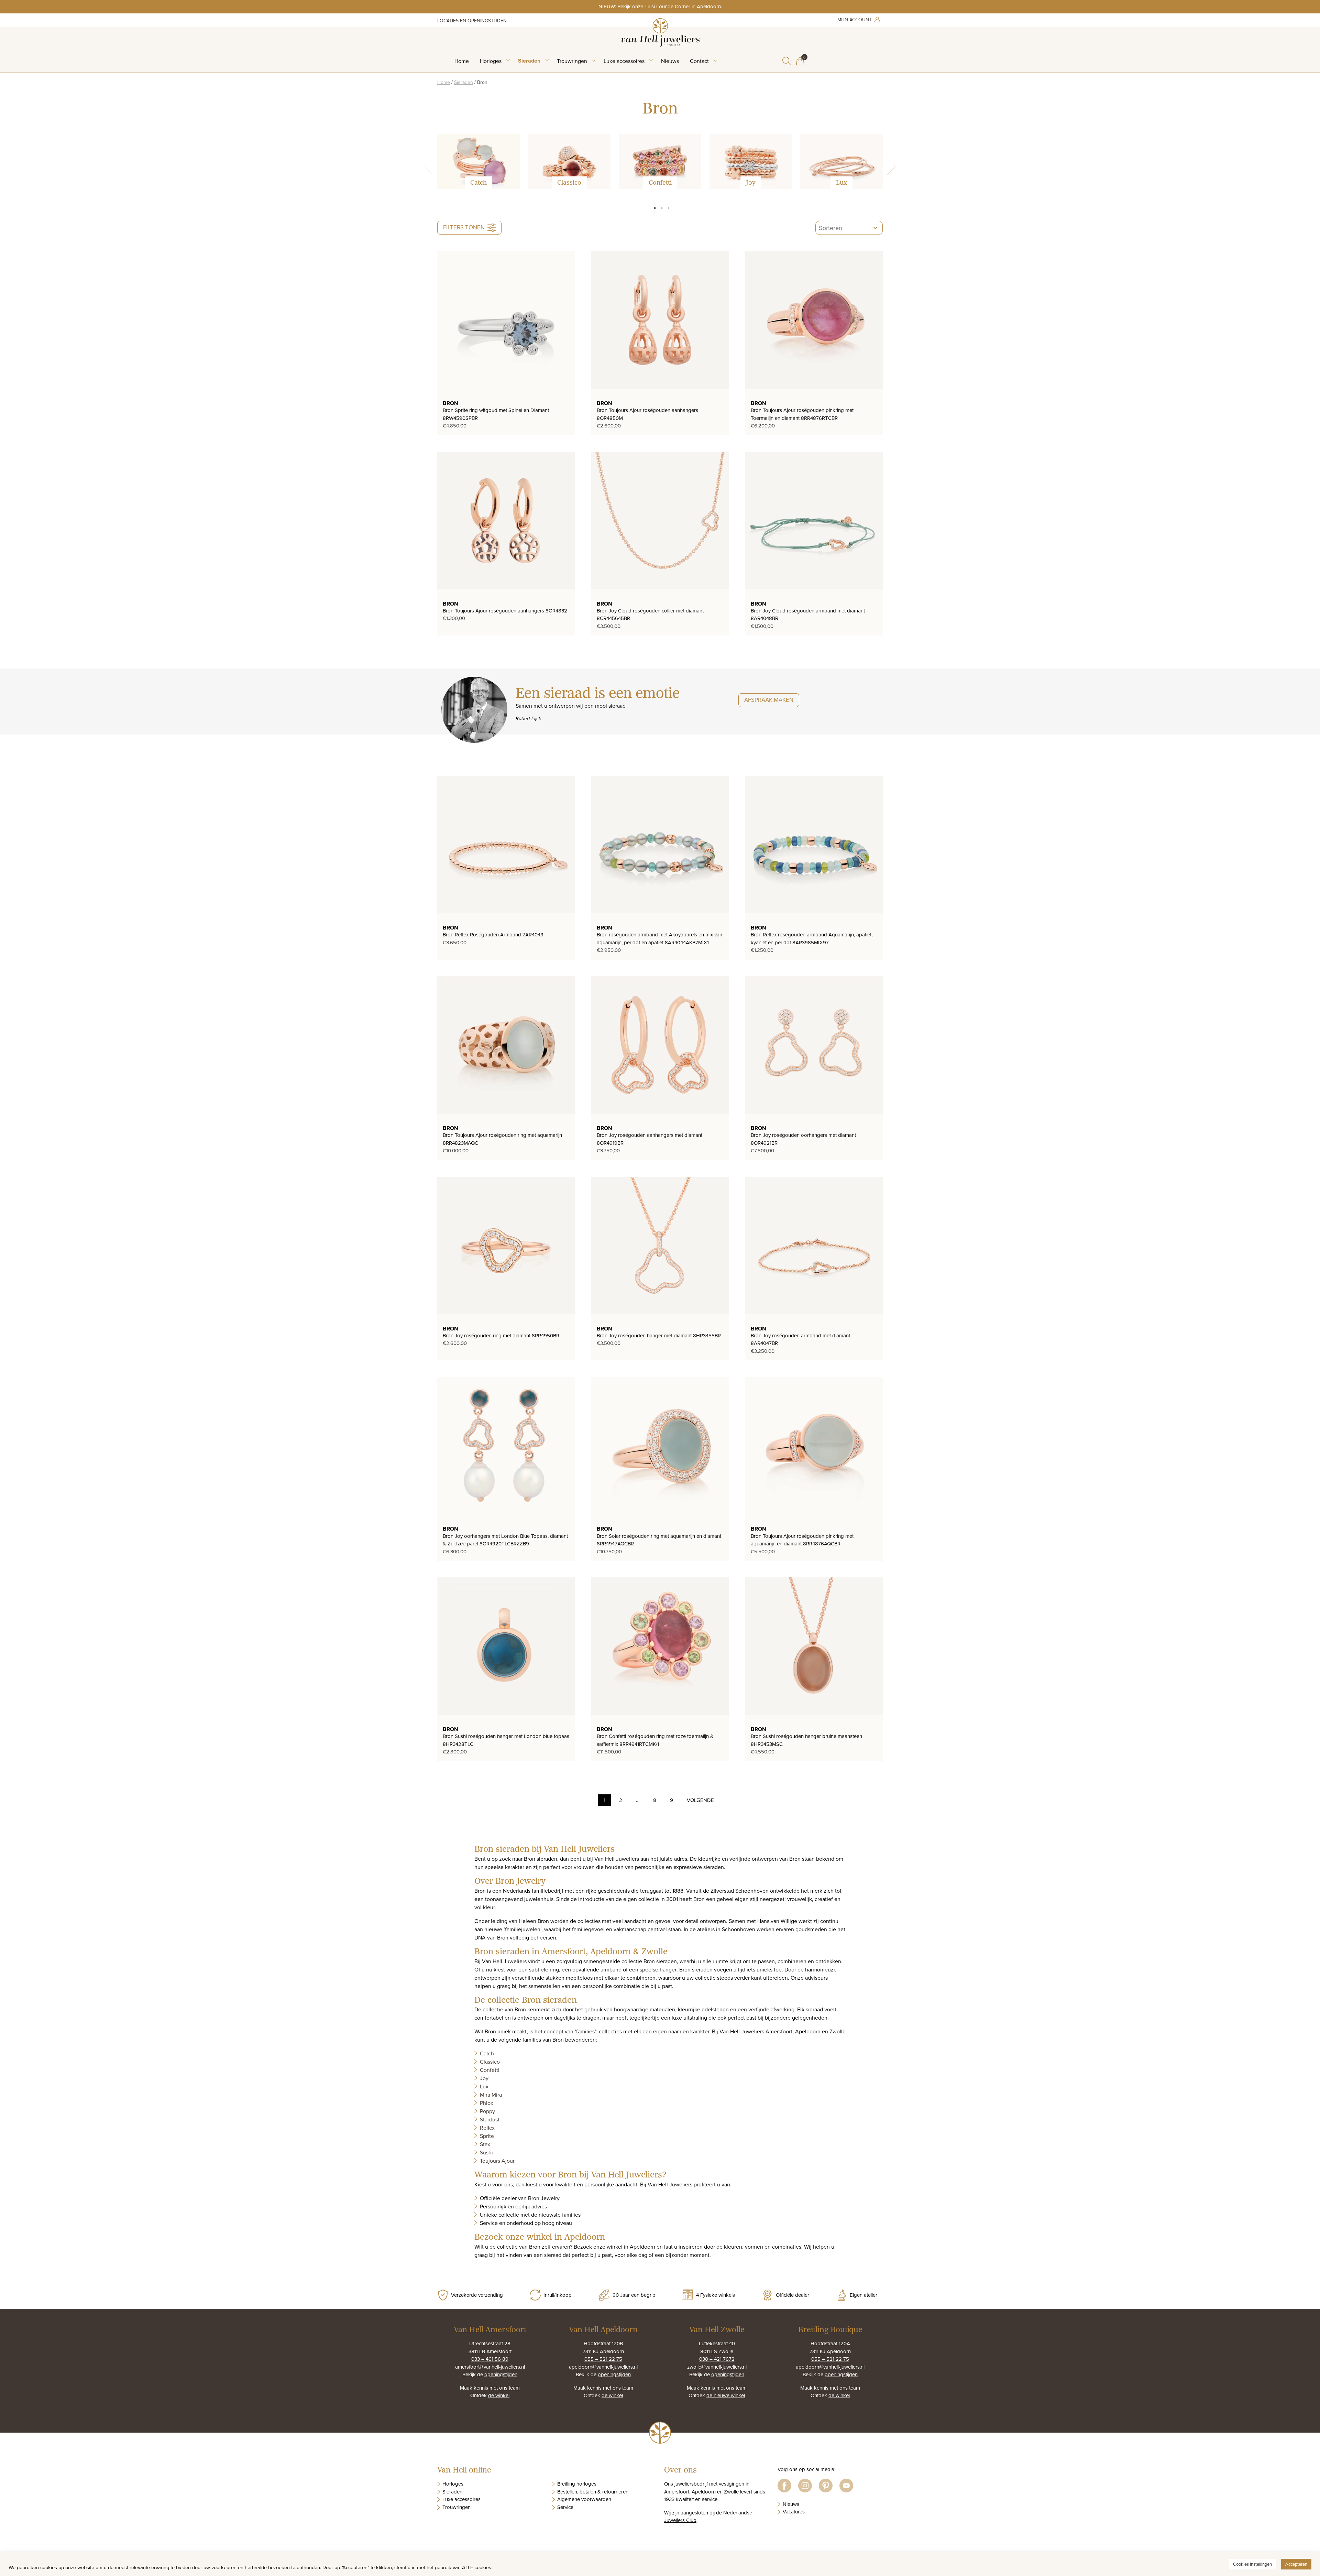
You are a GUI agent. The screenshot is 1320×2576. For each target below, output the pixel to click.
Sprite (487, 2136)
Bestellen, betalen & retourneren (593, 2492)
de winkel (499, 2395)
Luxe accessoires (624, 61)
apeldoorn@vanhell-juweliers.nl (603, 2367)
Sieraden (529, 61)
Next (887, 167)
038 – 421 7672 (717, 2359)
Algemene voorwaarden (584, 2499)
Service (565, 2507)
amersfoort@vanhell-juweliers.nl (490, 2367)
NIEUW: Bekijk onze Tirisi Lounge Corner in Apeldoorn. (660, 6)
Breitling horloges (577, 2484)
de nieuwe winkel (726, 2395)
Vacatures (794, 2512)
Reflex (487, 2128)
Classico (490, 2062)
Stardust (490, 2119)
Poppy (487, 2111)
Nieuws (670, 61)
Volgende (700, 1800)
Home (462, 61)
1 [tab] (655, 208)
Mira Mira (491, 2095)
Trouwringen (572, 61)
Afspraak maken (769, 700)
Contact (699, 61)
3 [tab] (669, 208)
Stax (485, 2144)
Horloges (491, 61)
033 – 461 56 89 (490, 2359)
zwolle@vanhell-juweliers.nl (717, 2367)
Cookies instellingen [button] (1252, 2564)
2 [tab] (662, 208)
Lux (484, 2086)
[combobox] (849, 228)
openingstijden (501, 2374)
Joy (484, 2078)
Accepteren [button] (1296, 2564)
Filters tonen (464, 227)
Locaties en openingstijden (472, 21)
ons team (509, 2388)
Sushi (486, 2152)
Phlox (487, 2103)
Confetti (490, 2070)
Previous (433, 167)
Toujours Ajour (497, 2161)
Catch (487, 2053)
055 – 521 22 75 (603, 2359)
